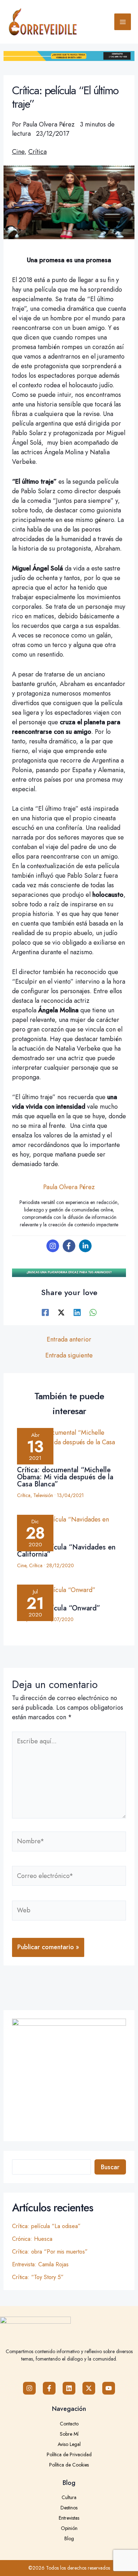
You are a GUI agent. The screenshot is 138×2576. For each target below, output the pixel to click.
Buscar (110, 2167)
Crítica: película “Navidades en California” (66, 1551)
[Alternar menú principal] (123, 22)
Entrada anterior (69, 1339)
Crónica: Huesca (32, 2239)
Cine (18, 152)
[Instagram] (53, 1246)
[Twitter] (61, 1312)
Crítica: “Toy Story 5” (38, 2277)
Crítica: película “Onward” (59, 1608)
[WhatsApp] (93, 1312)
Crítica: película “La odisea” (46, 2226)
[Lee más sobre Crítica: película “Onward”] (69, 1591)
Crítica (38, 152)
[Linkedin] (85, 1246)
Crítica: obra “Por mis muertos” (50, 2252)
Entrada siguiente (69, 1355)
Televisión (43, 1495)
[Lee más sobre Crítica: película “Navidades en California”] (69, 1528)
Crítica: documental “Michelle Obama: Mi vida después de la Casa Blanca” (65, 1477)
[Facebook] (69, 1246)
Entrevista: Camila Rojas (40, 2264)
